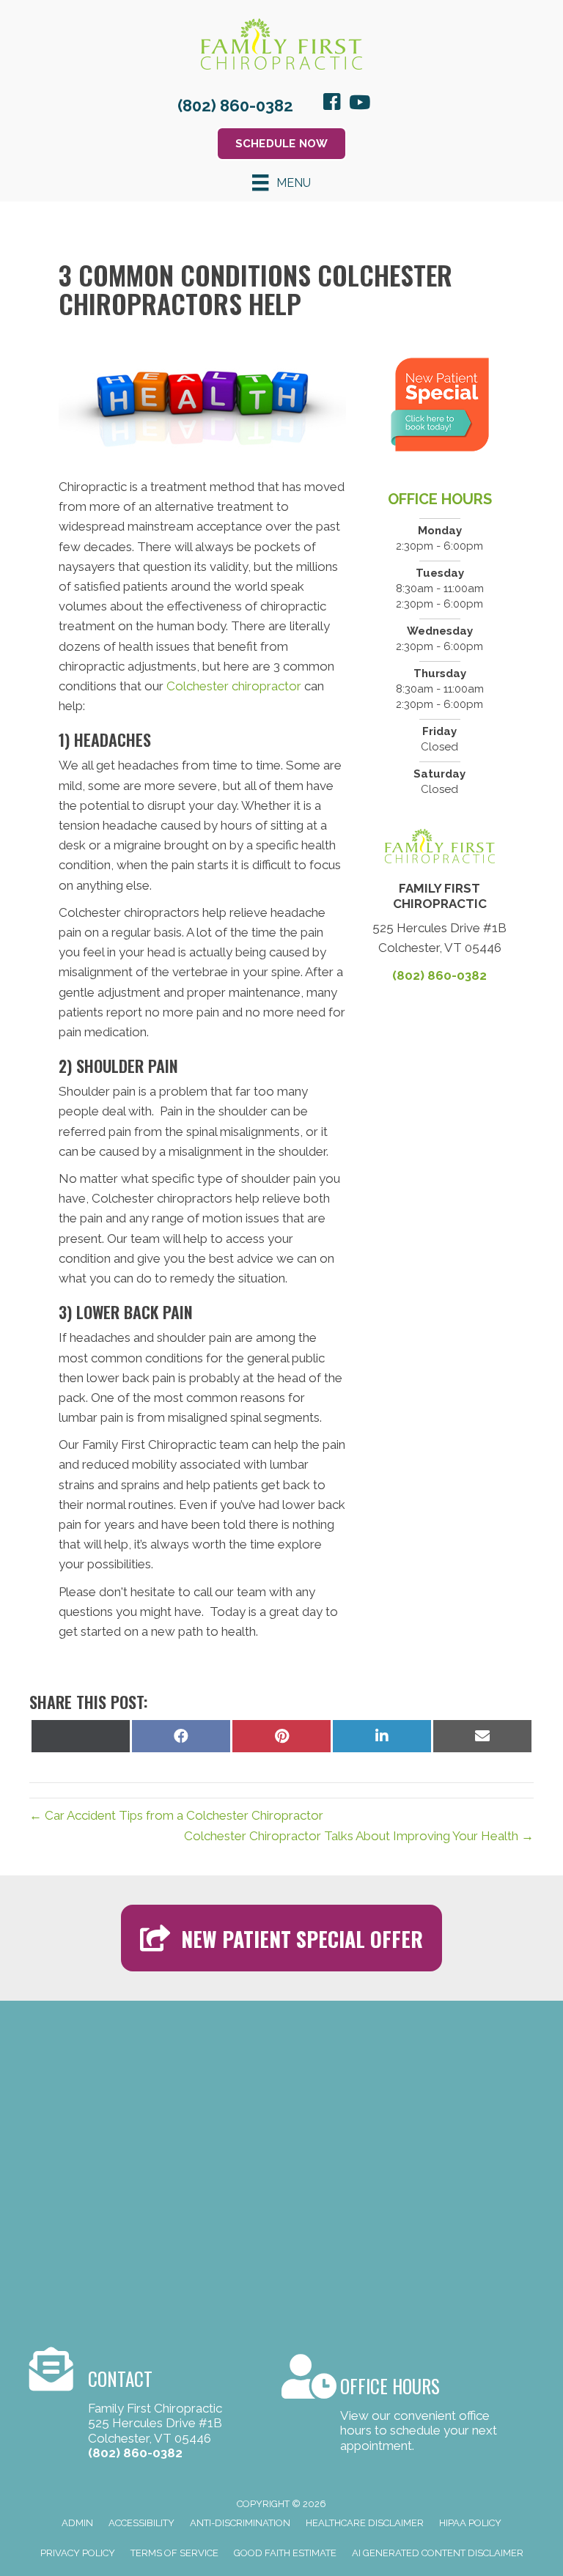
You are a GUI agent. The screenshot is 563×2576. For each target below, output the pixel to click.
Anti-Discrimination (240, 2523)
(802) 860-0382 (235, 106)
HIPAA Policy (470, 2523)
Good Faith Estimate (285, 2553)
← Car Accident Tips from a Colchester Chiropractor (176, 1815)
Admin (77, 2523)
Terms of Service (174, 2553)
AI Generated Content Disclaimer (438, 2553)
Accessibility (141, 2523)
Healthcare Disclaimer (365, 2523)
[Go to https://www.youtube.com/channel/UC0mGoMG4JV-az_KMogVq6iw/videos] (358, 104)
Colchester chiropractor (234, 686)
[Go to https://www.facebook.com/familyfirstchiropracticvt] (332, 104)
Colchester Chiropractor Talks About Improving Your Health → (359, 1836)
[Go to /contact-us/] (393, 2406)
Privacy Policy (78, 2553)
